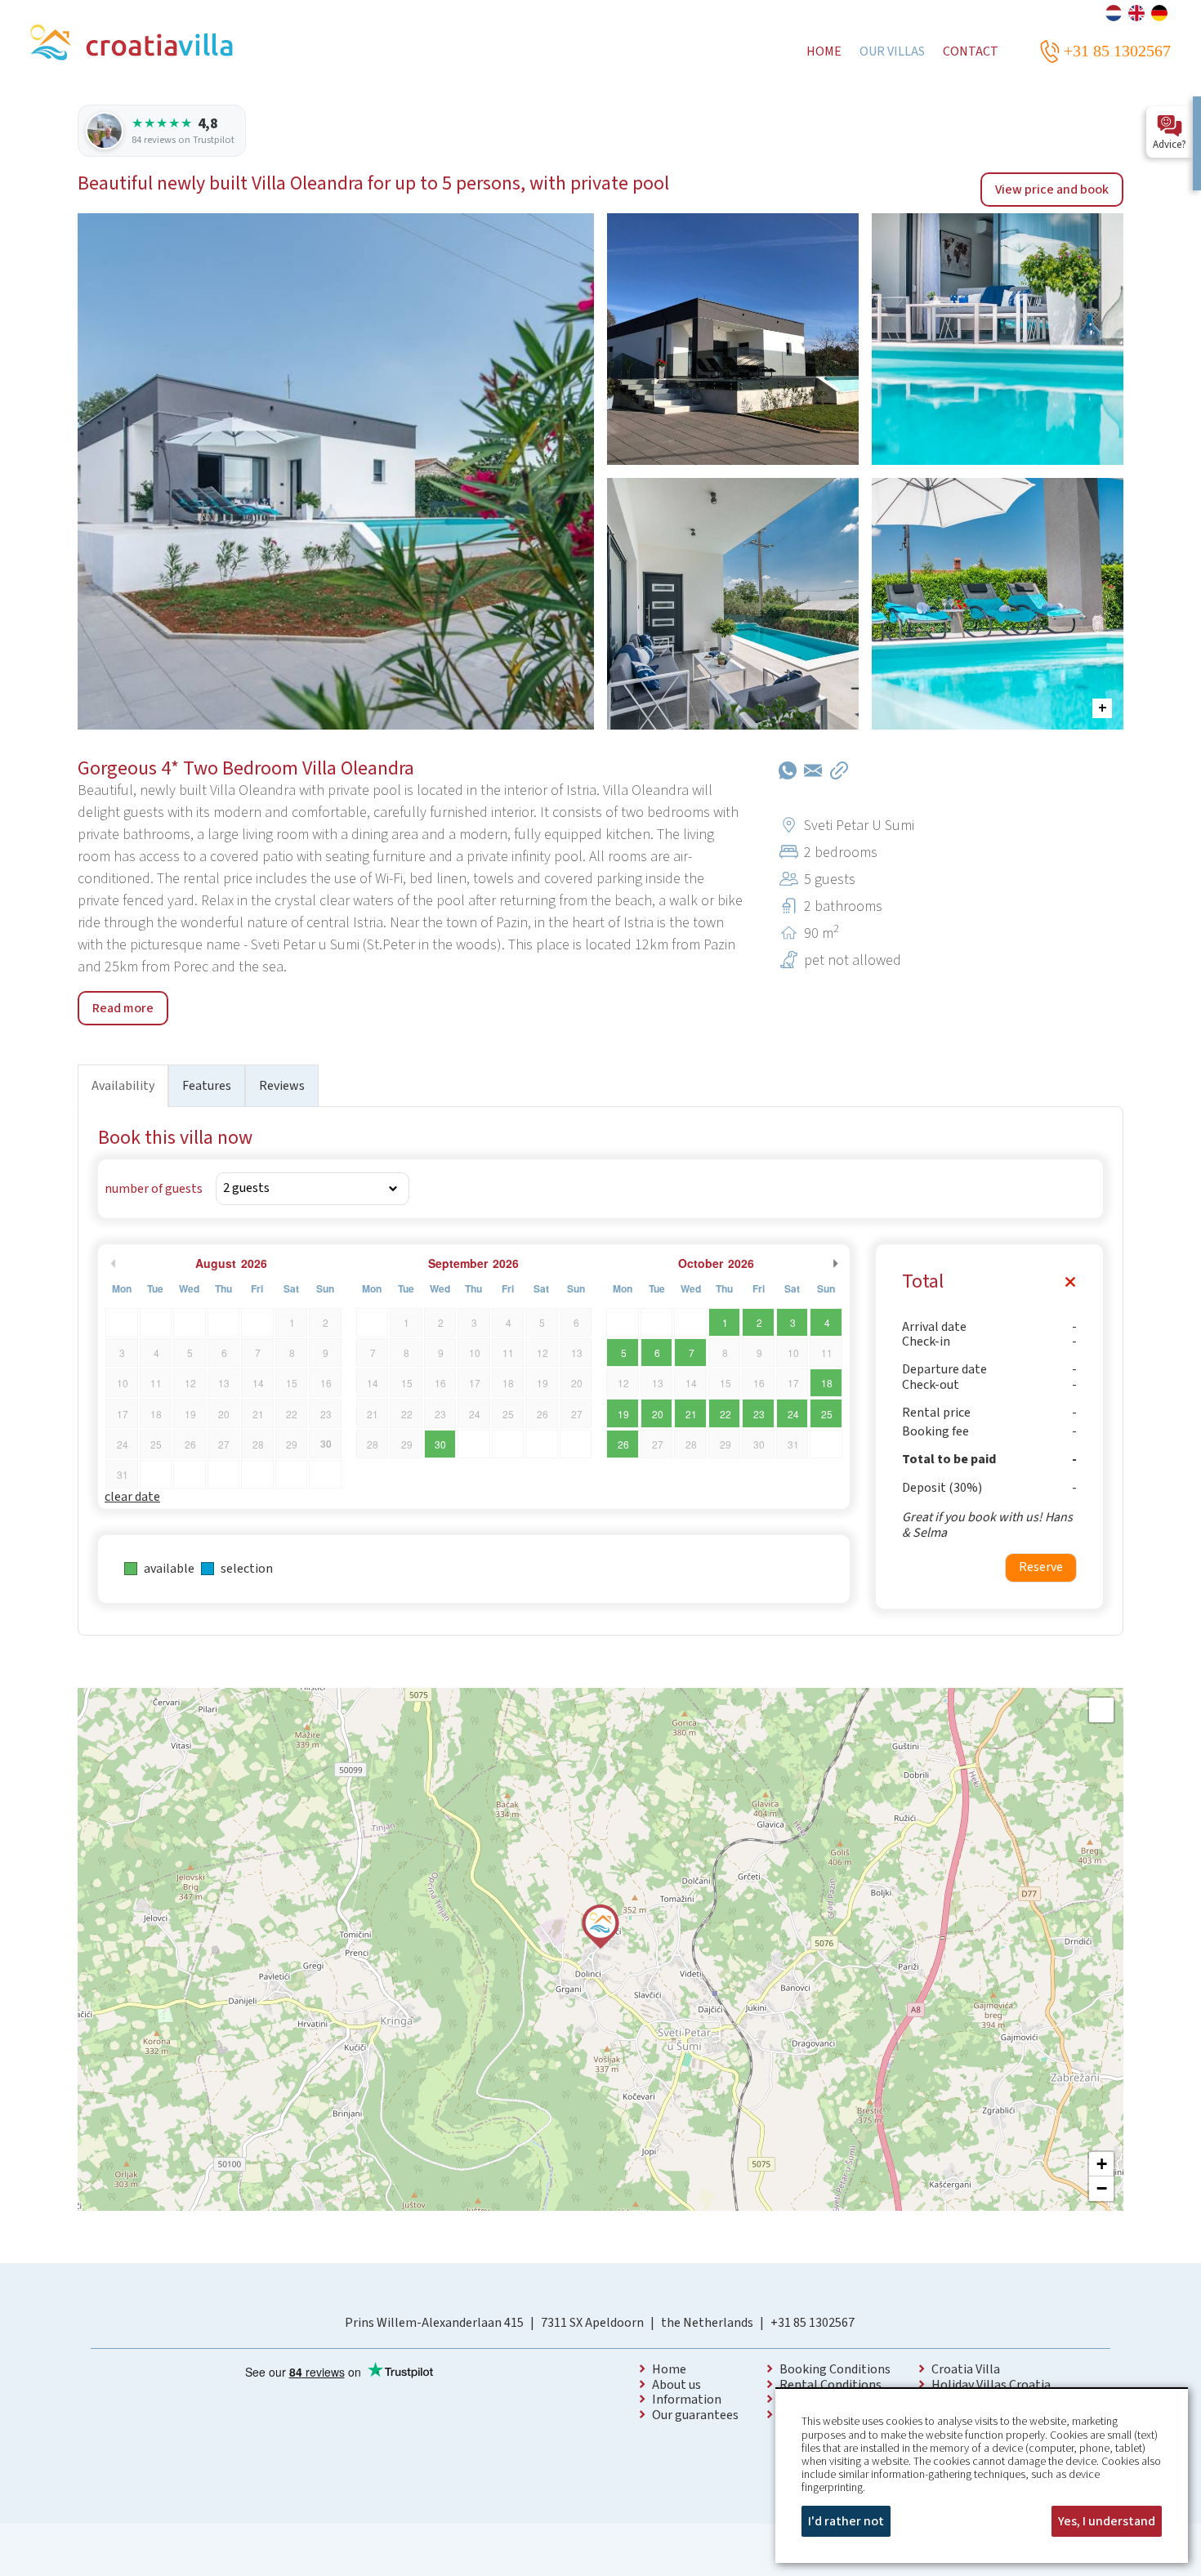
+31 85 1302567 (813, 2323)
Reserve (1041, 1567)
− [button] (1102, 2188)
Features (207, 1086)
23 (759, 1414)
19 (623, 1414)
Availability (123, 1086)
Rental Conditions (830, 2385)
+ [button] (1102, 2164)
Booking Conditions (835, 2369)
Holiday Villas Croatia (991, 2385)
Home (669, 2369)
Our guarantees (695, 2415)
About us (676, 2385)
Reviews (282, 1086)
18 (827, 1383)
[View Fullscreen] (1101, 1710)
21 (691, 1414)
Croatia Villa (966, 2369)
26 (623, 1444)
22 (726, 1414)
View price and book (1052, 190)
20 (658, 1414)
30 (440, 1444)
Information (687, 2400)
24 (793, 1414)
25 (827, 1414)
